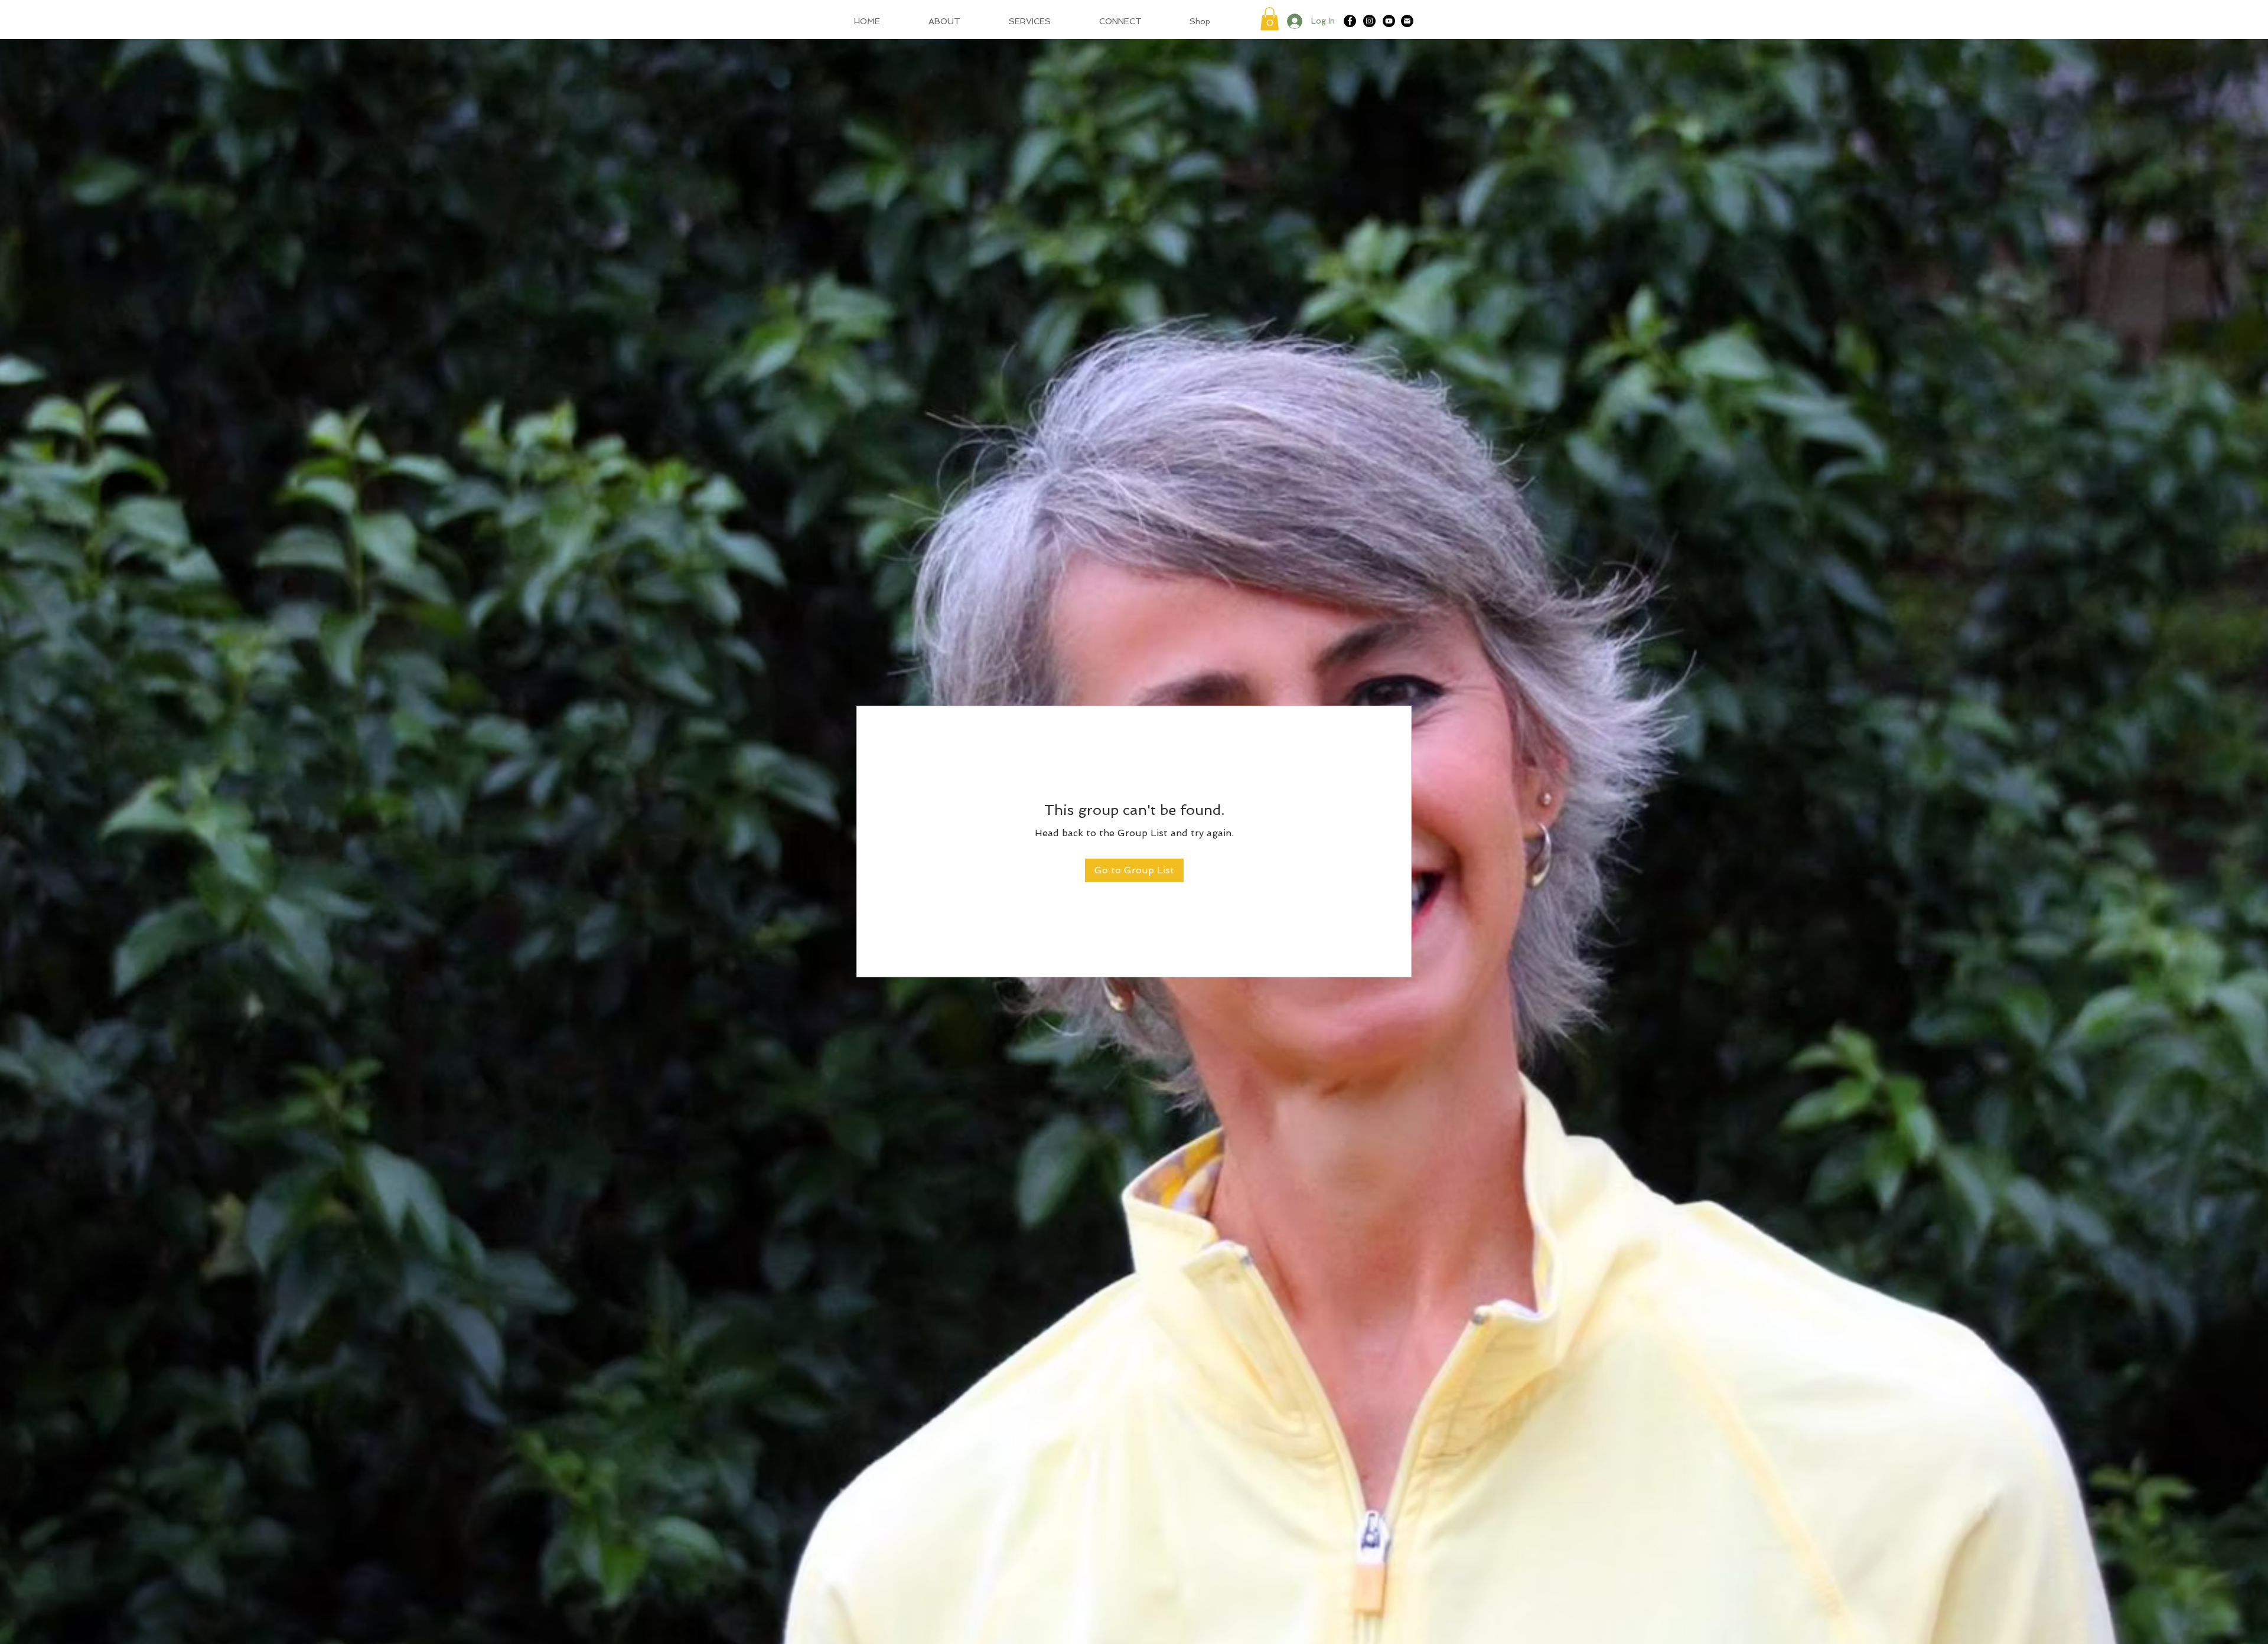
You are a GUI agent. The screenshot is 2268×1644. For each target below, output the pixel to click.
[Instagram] (1369, 21)
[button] (1270, 19)
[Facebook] (1350, 21)
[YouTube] (1389, 21)
